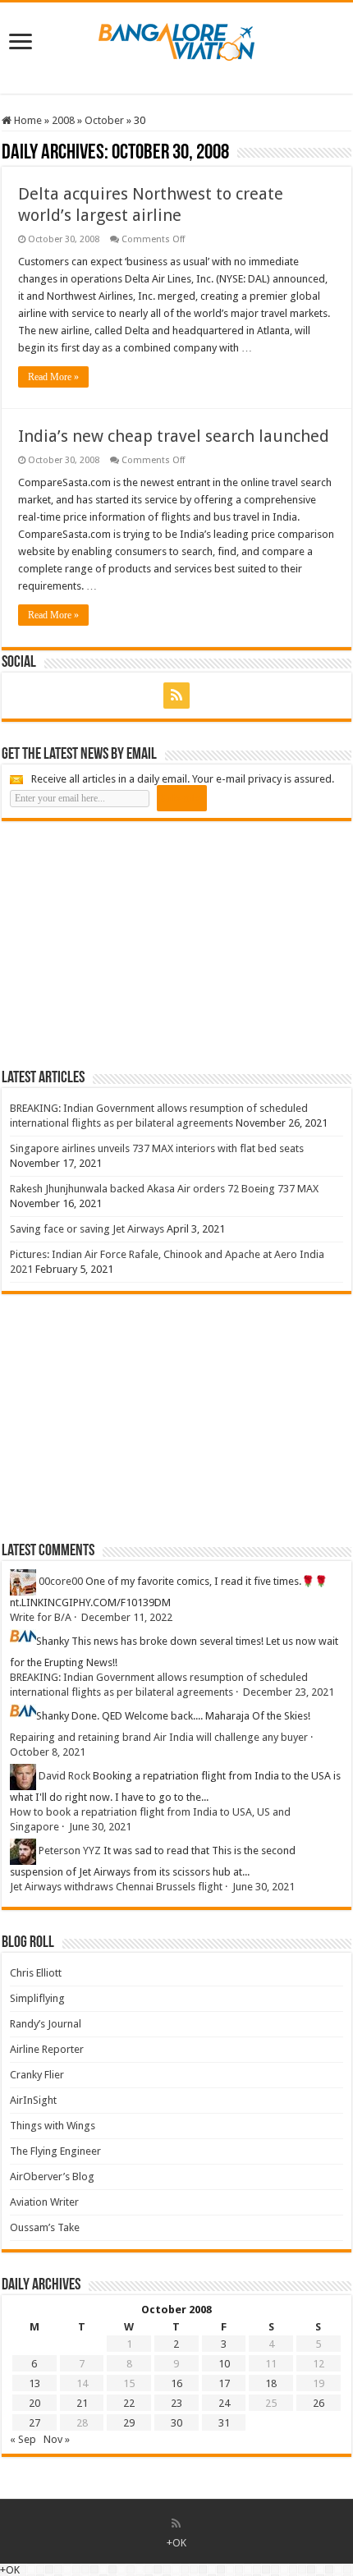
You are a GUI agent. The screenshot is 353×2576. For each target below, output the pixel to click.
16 (176, 2383)
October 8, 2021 (48, 1752)
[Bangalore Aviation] (176, 39)
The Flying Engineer (55, 2151)
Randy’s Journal (46, 2024)
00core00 (61, 1581)
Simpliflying (37, 1998)
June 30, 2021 (100, 1827)
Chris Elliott (36, 1973)
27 (34, 2423)
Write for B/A (41, 1617)
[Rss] (176, 696)
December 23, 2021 (289, 1692)
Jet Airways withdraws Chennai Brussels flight (116, 1887)
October (104, 120)
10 (224, 2364)
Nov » (57, 2439)
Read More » (53, 377)
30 (176, 2423)
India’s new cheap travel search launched (174, 436)
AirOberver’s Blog (52, 2177)
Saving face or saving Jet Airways (87, 1229)
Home (27, 120)
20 (34, 2403)
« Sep (23, 2439)
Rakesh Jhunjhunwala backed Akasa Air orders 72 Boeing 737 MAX (164, 1189)
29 (129, 2423)
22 (129, 2403)
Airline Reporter (47, 2049)
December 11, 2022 (127, 1617)
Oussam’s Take (45, 2227)
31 (224, 2423)
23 (176, 2403)
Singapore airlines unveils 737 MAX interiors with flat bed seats (157, 1148)
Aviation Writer (44, 2202)
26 (319, 2403)
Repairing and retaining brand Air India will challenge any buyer (159, 1737)
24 (224, 2403)
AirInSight (33, 2100)
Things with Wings (53, 2126)
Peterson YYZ (70, 1850)
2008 (63, 120)
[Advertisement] (125, 944)
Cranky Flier (37, 2075)
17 (224, 2383)
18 (271, 2383)
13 (34, 2383)
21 (82, 2403)
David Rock (64, 1776)
